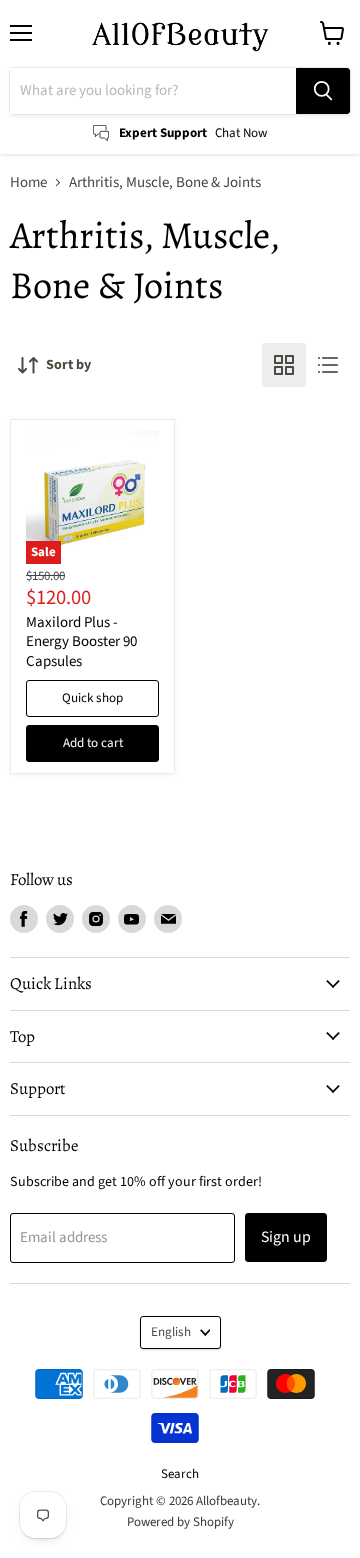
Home (28, 182)
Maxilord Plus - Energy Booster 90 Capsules (81, 642)
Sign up (286, 1237)
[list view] (328, 365)
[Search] (323, 91)
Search (180, 1474)
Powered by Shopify (180, 1522)
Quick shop (92, 698)
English (171, 1332)
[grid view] (284, 365)
